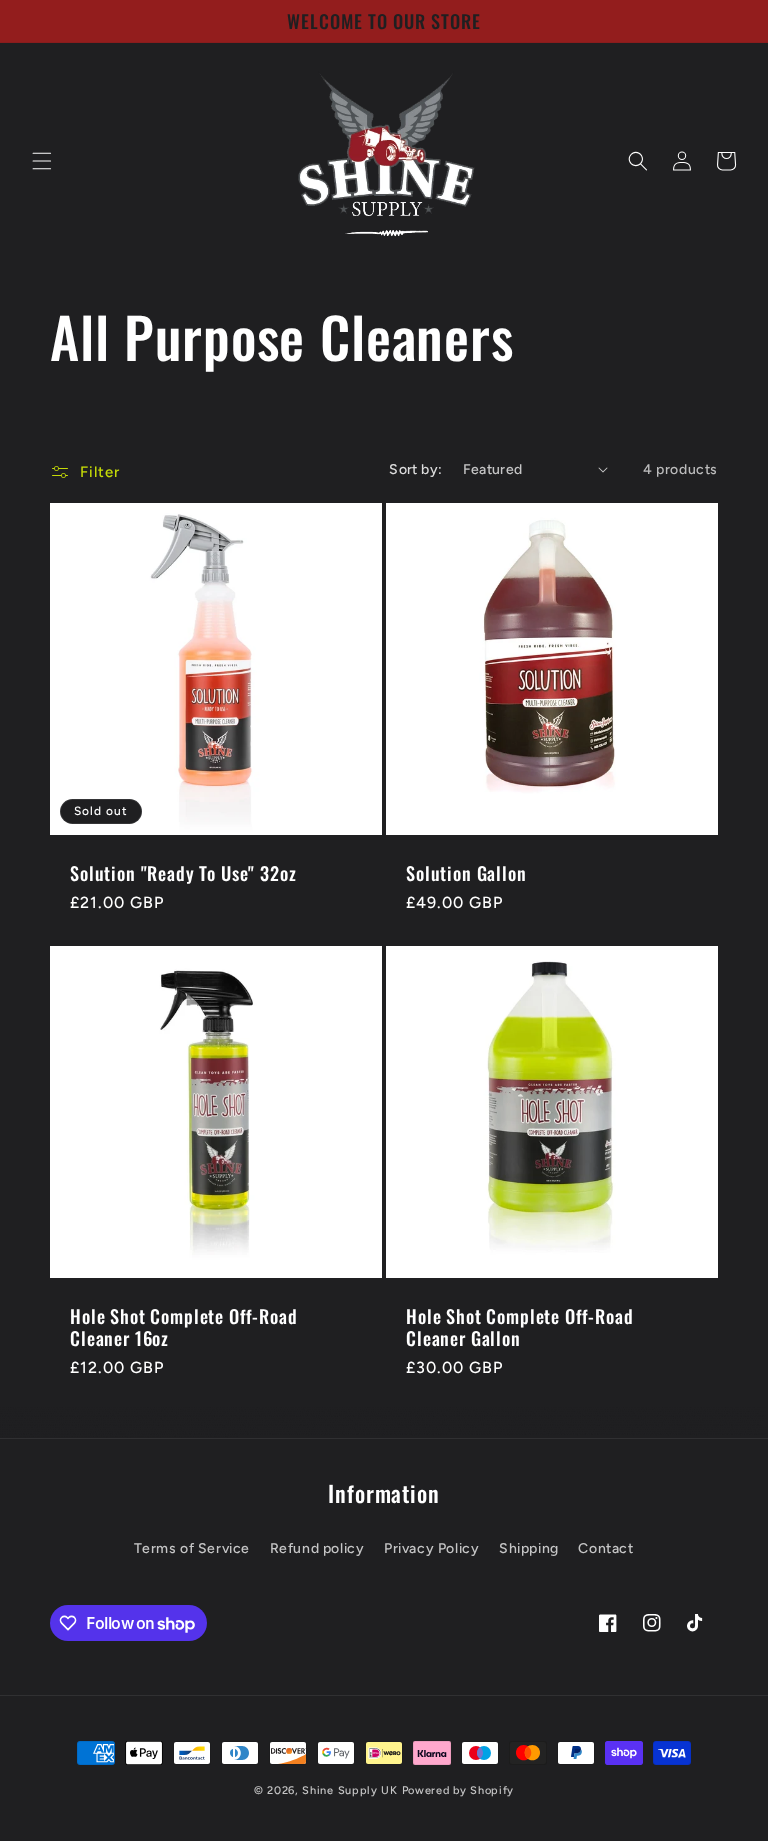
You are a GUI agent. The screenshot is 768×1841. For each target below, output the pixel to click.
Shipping (529, 1548)
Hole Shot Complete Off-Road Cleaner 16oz (184, 1327)
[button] (42, 161)
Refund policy (317, 1548)
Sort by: (415, 469)
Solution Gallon (466, 873)
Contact (605, 1548)
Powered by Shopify (458, 1790)
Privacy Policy (431, 1548)
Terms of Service (192, 1548)
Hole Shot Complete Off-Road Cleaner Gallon (520, 1327)
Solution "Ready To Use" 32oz (183, 873)
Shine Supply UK (350, 1790)
